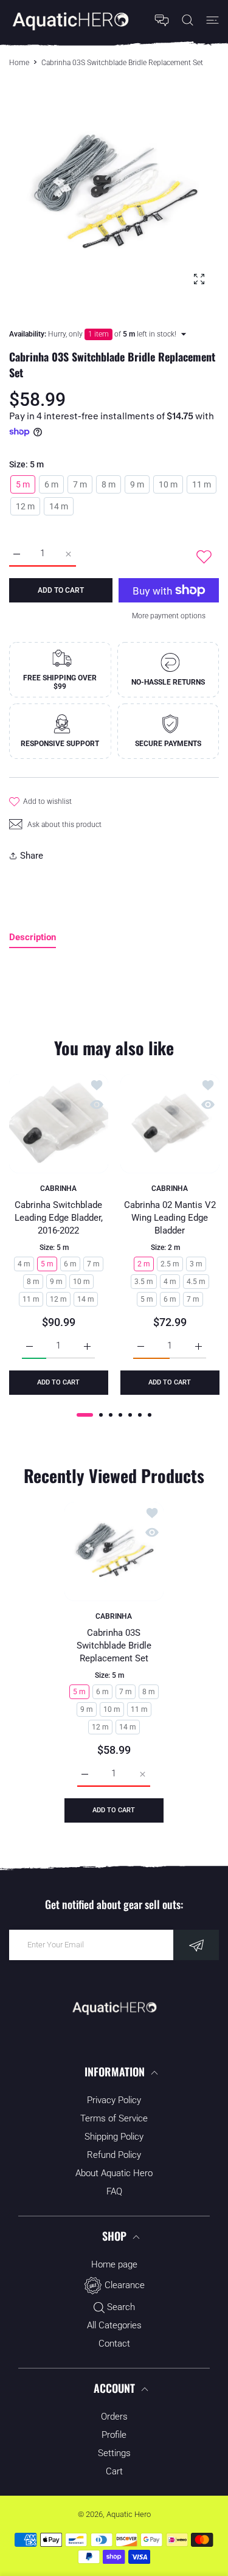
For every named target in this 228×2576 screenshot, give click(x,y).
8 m (109, 484)
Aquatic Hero (129, 2514)
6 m (51, 484)
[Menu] (212, 20)
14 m (59, 506)
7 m (80, 484)
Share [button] (32, 856)
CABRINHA (58, 1189)
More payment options (169, 616)
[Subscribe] (196, 1945)
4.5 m (195, 1282)
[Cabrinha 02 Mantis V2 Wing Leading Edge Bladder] (170, 1124)
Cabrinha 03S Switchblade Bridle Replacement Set (114, 1646)
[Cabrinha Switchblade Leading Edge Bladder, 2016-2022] (59, 1124)
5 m (23, 484)
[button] (85, 1415)
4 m (24, 1264)
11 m (202, 484)
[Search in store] (188, 20)
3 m (195, 1264)
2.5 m (169, 1264)
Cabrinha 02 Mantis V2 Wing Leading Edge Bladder (169, 1218)
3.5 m (143, 1282)
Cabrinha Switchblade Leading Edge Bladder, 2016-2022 (59, 1218)
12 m (25, 506)
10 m (168, 484)
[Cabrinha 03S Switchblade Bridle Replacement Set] (114, 1552)
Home (19, 63)
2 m (143, 1264)
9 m (137, 484)
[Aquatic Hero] (70, 20)
